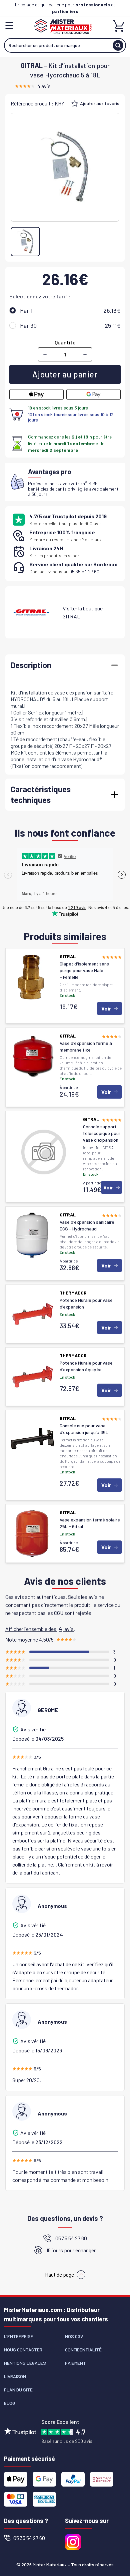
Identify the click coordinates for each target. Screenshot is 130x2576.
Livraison (15, 2376)
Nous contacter (23, 2350)
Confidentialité (83, 2350)
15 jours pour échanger (71, 2250)
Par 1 (26, 310)
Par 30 (28, 325)
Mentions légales (25, 2363)
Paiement (75, 2363)
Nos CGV (74, 2336)
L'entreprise (19, 2336)
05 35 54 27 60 (84, 571)
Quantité (65, 342)
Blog (9, 2403)
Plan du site (18, 2390)
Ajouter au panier (65, 374)
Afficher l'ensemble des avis (39, 1629)
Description (31, 665)
